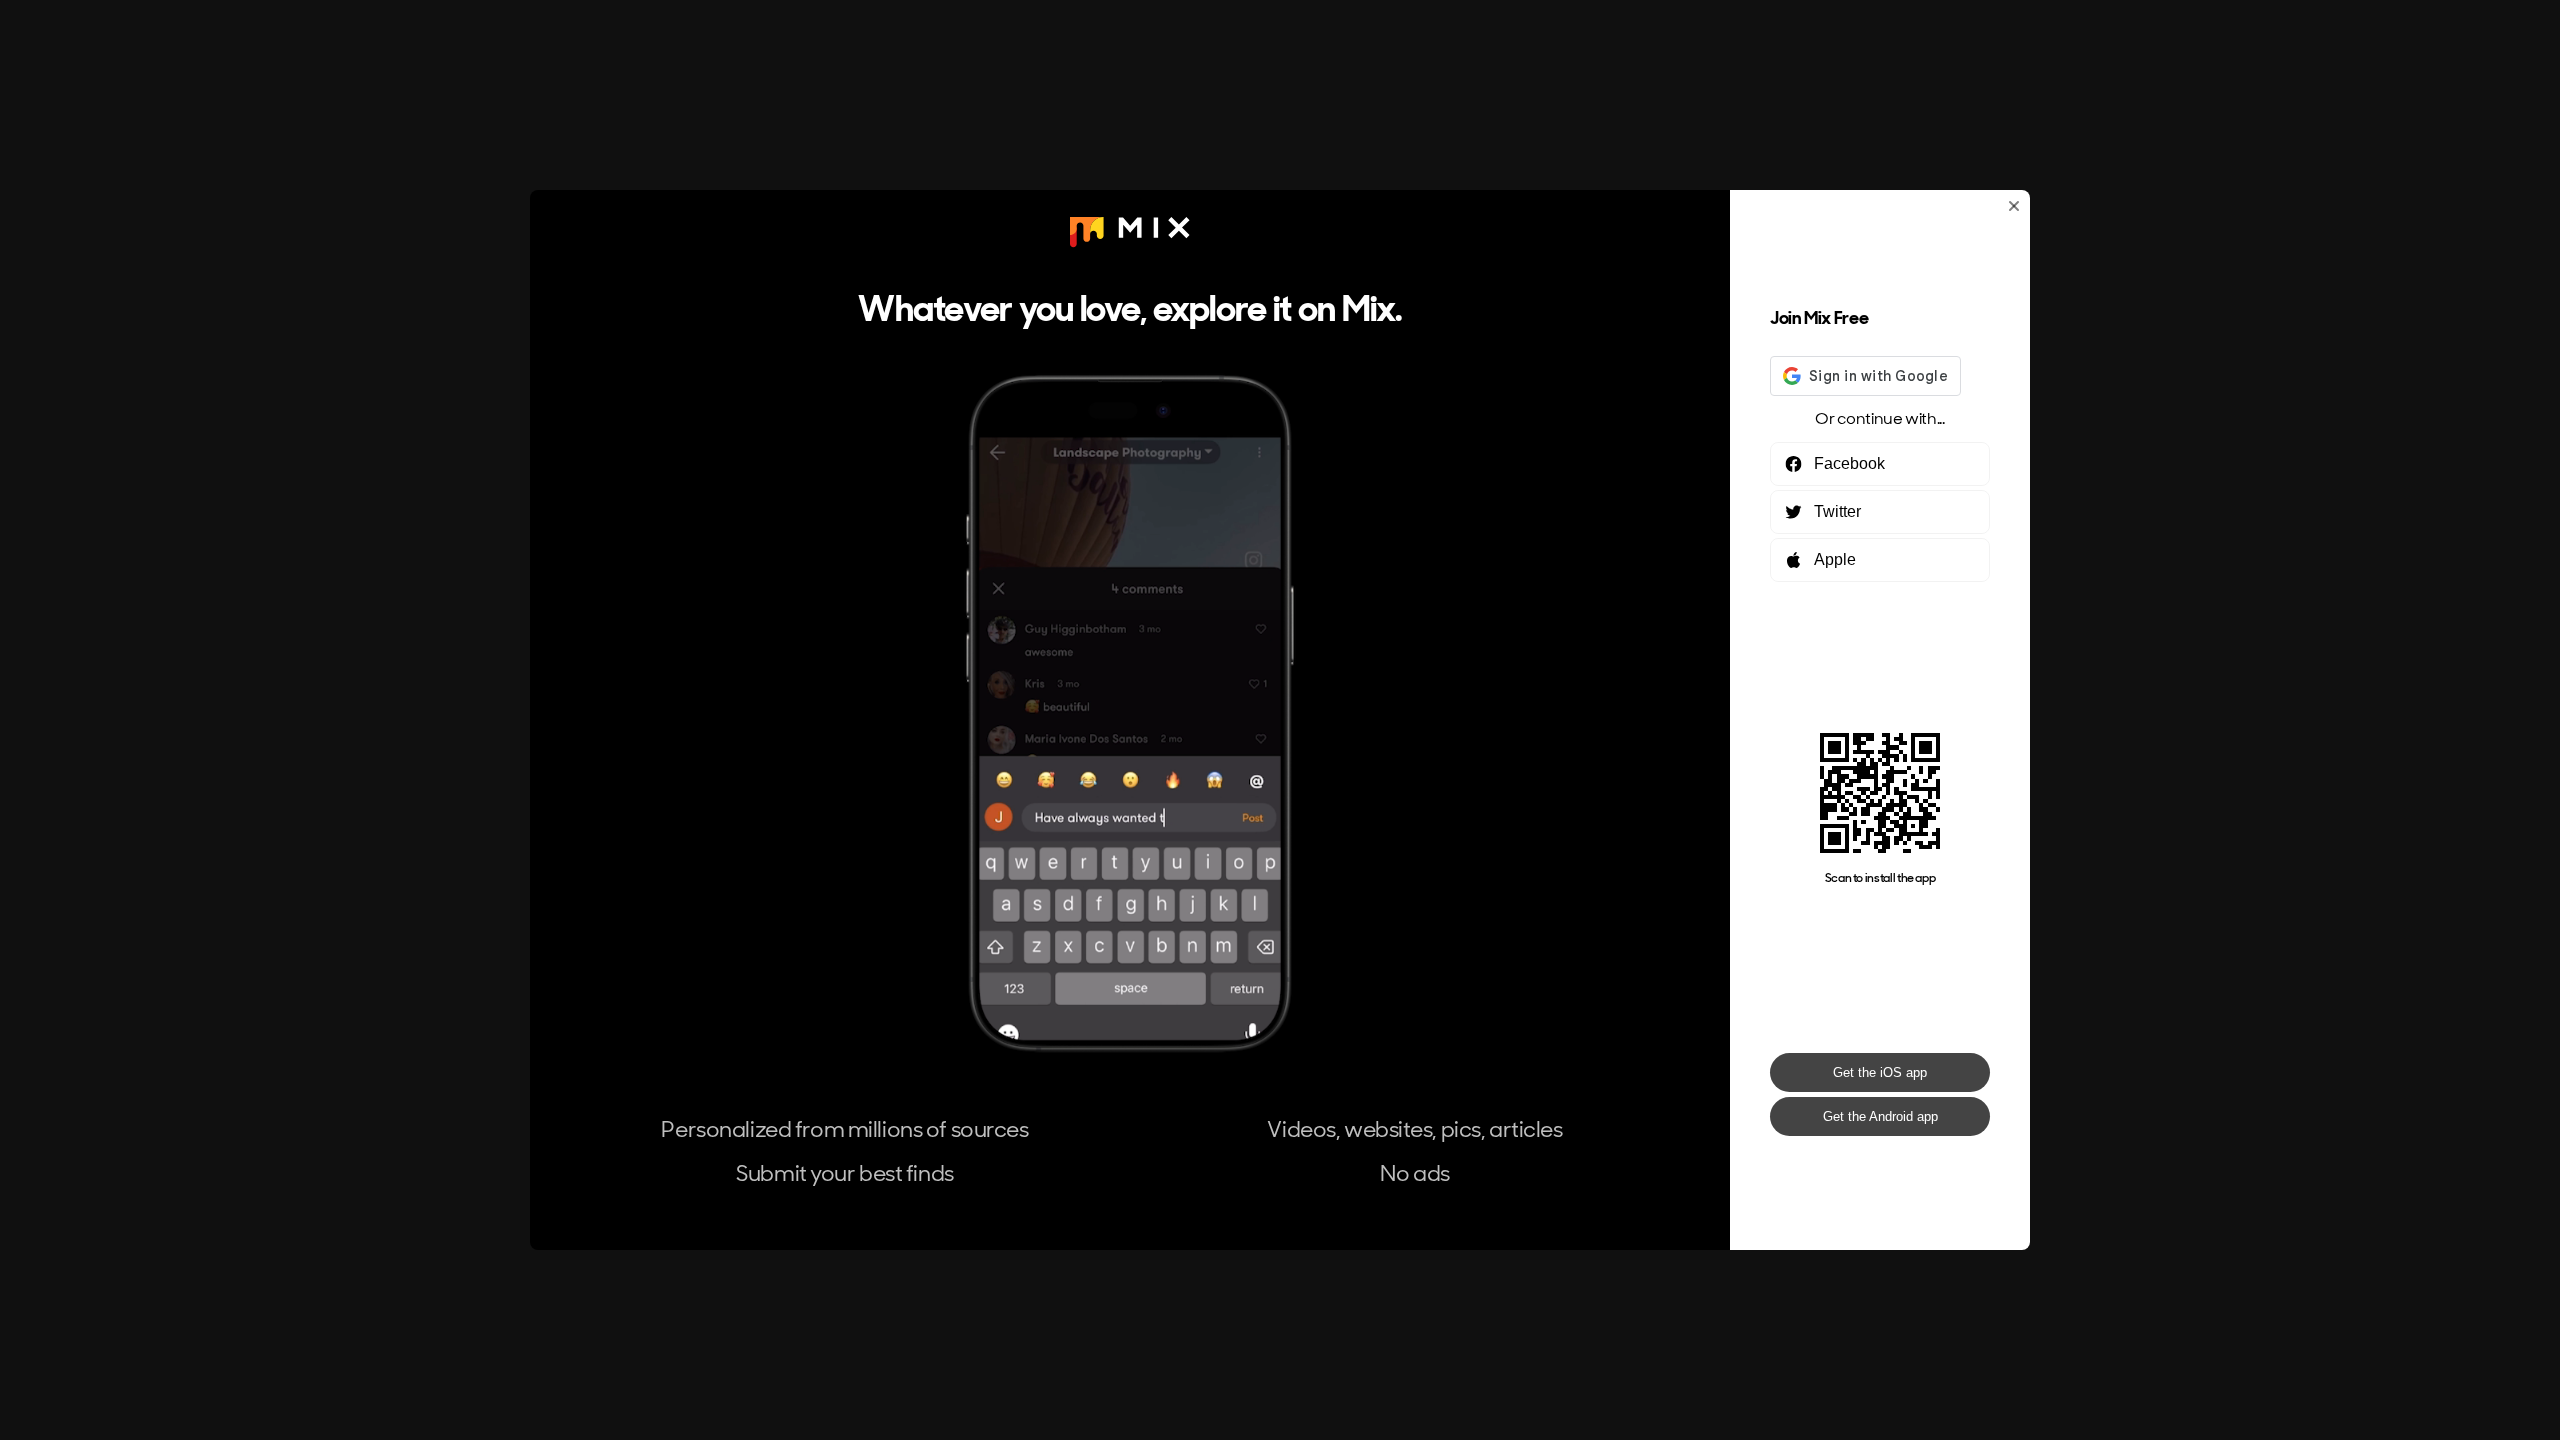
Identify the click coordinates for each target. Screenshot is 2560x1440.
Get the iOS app (1880, 1072)
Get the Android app (1880, 1116)
